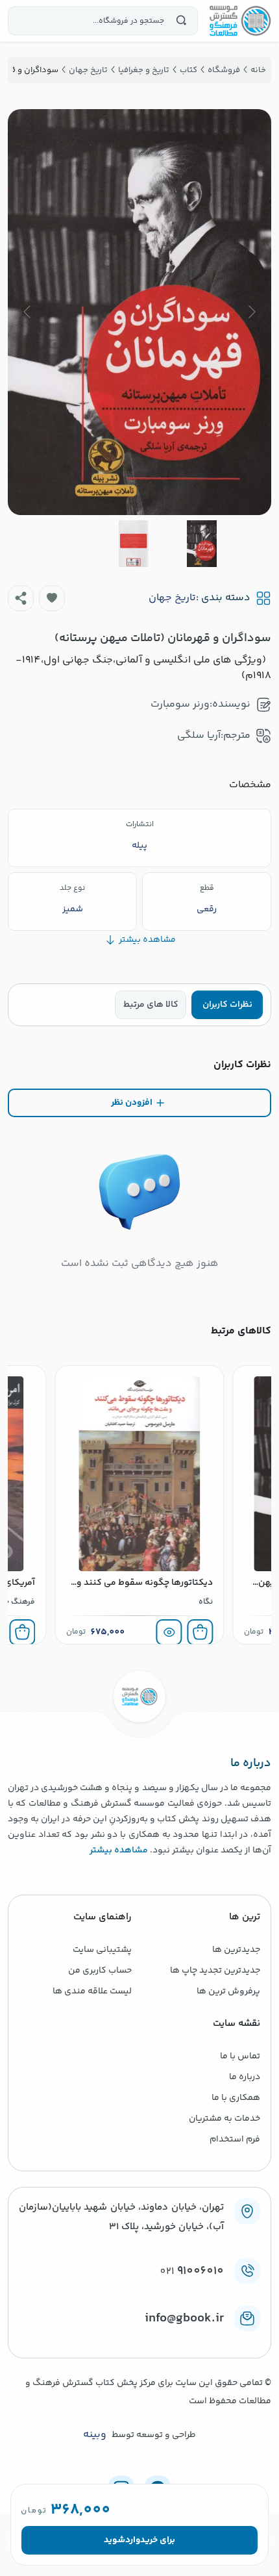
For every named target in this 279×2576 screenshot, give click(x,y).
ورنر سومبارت (180, 704)
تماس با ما (240, 2056)
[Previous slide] (251, 312)
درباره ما (245, 2077)
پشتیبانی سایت (102, 1950)
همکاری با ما (236, 2098)
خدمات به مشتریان (224, 2119)
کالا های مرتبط (151, 1005)
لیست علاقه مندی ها (92, 1991)
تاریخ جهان (172, 598)
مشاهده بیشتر (119, 1850)
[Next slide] (28, 312)
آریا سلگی (199, 736)
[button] (52, 598)
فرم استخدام (235, 2140)
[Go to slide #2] (134, 544)
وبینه (95, 2435)
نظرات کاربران (227, 1005)
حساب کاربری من (100, 1971)
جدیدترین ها (236, 1950)
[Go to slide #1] (202, 544)
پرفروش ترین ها (228, 1991)
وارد (133, 2540)
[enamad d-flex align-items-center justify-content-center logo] (139, 2340)
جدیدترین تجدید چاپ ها (215, 1971)
